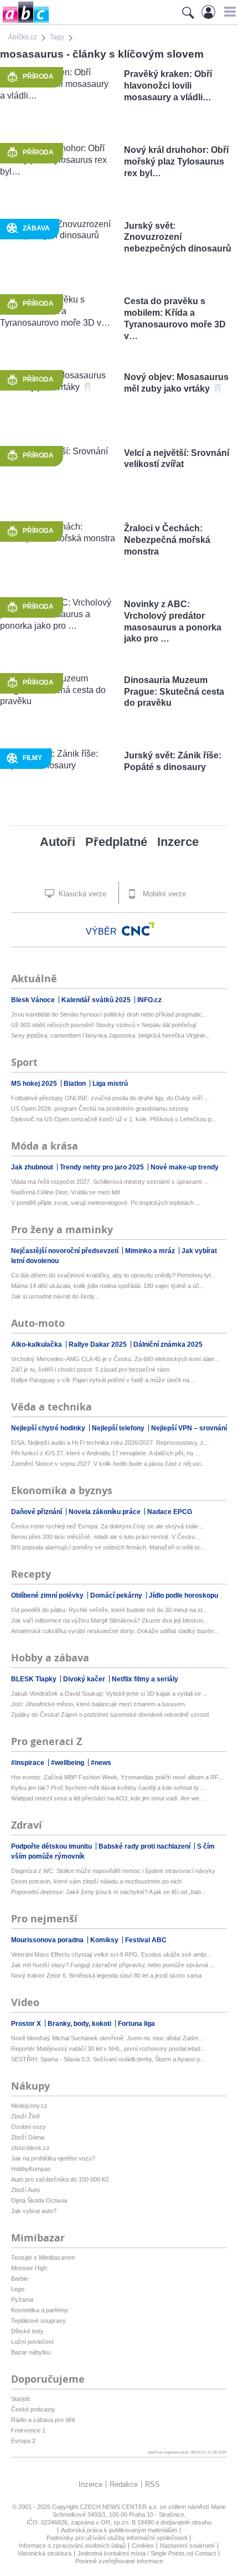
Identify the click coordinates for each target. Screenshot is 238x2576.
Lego (18, 2289)
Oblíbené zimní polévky (48, 1595)
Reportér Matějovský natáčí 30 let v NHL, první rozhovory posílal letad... (108, 2049)
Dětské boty (27, 2331)
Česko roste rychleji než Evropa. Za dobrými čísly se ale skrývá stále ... (108, 1526)
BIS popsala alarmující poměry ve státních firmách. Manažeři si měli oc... (108, 1547)
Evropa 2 (23, 2441)
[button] (228, 12)
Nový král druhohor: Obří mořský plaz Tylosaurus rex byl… (176, 161)
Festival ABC (146, 1940)
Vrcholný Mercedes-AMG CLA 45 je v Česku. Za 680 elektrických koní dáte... (115, 1359)
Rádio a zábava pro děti (43, 2420)
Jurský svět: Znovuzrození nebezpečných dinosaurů (178, 237)
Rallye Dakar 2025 (99, 1345)
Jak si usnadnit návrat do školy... (55, 1296)
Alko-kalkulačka (37, 1345)
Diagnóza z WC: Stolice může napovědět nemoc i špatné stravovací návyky (113, 1871)
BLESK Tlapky (35, 1679)
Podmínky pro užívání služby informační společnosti (117, 2538)
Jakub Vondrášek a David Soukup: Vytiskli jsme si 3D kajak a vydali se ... (109, 1694)
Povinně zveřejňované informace (119, 2561)
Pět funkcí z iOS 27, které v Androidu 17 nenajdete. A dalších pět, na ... (105, 1453)
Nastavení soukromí (187, 2546)
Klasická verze (81, 894)
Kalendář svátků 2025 (97, 1000)
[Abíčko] (25, 22)
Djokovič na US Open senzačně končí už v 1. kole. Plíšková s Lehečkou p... (114, 1119)
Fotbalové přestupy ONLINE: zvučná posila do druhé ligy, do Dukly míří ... (110, 1098)
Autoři (58, 842)
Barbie (20, 2279)
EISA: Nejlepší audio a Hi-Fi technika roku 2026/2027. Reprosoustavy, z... (110, 1443)
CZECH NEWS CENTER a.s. (120, 2507)
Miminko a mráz (151, 1251)
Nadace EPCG (170, 1512)
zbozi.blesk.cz (30, 2148)
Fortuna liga (136, 2024)
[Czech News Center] (138, 929)
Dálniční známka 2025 (168, 1345)
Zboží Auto (25, 2190)
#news (101, 1763)
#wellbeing (68, 1763)
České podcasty (33, 2409)
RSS (152, 2484)
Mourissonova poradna (48, 1940)
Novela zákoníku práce (105, 1512)
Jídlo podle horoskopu (183, 1595)
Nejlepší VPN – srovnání (189, 1428)
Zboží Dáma (28, 2137)
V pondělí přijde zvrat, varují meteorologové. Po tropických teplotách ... (106, 1203)
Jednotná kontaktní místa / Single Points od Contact (147, 2553)
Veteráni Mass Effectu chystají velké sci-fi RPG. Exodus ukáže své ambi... (111, 1954)
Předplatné (116, 842)
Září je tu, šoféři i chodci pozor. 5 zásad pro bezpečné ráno (90, 1369)
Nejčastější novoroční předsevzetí (66, 1251)
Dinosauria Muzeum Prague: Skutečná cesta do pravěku (174, 692)
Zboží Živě (25, 2116)
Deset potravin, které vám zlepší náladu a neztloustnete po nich (96, 1881)
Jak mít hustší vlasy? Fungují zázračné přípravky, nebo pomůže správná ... (113, 1965)
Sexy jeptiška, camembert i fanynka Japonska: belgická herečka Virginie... (111, 1035)
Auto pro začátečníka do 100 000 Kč (60, 2179)
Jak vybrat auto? (34, 2211)
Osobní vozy (29, 2127)
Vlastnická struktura (45, 2553)
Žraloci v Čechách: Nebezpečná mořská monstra (167, 540)
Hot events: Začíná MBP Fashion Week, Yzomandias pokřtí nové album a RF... (117, 1777)
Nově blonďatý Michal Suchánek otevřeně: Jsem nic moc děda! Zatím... (107, 2038)
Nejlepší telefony (119, 1428)
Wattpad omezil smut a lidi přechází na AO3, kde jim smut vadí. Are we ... (108, 1798)
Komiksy (105, 1940)
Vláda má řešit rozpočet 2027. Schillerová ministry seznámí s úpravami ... (110, 1182)
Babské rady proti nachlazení (145, 1846)
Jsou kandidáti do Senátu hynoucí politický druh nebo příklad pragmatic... (109, 1014)
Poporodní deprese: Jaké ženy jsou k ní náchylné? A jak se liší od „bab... (108, 1892)
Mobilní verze (163, 894)
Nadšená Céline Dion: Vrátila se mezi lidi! (66, 1192)
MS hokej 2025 (35, 1084)
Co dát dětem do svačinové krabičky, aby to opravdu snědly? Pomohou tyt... (113, 1275)
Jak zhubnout (33, 1167)
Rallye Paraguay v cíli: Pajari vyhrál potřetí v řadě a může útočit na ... (104, 1380)
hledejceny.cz (29, 2106)
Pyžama (22, 2300)
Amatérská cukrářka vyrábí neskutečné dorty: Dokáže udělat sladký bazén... (115, 1631)
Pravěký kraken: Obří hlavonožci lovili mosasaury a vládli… (168, 86)
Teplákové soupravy (38, 2321)
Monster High (29, 2268)
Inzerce (178, 842)
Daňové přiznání (37, 1512)
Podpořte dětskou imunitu (52, 1846)
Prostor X (27, 2024)
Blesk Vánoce (34, 1000)
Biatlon (76, 1084)
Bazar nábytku (31, 2352)
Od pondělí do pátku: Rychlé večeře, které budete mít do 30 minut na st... (109, 1610)
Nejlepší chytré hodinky (49, 1428)
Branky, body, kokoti (80, 2024)
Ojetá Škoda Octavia (39, 2200)
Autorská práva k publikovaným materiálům (119, 2530)
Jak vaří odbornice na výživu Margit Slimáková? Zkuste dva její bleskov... (110, 1620)
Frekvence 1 (28, 2430)
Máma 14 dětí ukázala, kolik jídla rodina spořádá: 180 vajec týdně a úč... (108, 1286)
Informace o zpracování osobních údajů (72, 2546)
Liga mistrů (110, 1084)
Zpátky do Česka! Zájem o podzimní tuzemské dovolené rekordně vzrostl (110, 1715)
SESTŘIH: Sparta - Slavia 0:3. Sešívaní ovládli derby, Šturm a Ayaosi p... (108, 2059)
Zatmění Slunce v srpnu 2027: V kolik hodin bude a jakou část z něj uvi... (108, 1464)
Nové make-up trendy (185, 1167)
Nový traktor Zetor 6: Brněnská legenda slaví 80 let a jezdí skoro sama (106, 1975)
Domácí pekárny (117, 1595)
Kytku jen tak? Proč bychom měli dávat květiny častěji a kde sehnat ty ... (108, 1788)
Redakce (124, 2484)
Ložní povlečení (32, 2342)
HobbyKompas (31, 2169)
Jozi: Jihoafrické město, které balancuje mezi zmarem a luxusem (98, 1704)
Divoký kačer (85, 1679)
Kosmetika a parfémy (40, 2310)
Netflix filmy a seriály (145, 1679)
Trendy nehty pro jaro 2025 (103, 1167)
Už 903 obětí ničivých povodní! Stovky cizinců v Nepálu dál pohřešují (104, 1025)
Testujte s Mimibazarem (43, 2257)
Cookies (143, 2546)
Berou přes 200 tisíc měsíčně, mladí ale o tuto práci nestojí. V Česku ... (106, 1537)
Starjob (20, 2399)
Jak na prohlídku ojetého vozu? (53, 2158)
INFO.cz (149, 1000)
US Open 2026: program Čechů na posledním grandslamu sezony (100, 1109)
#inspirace (29, 1763)
